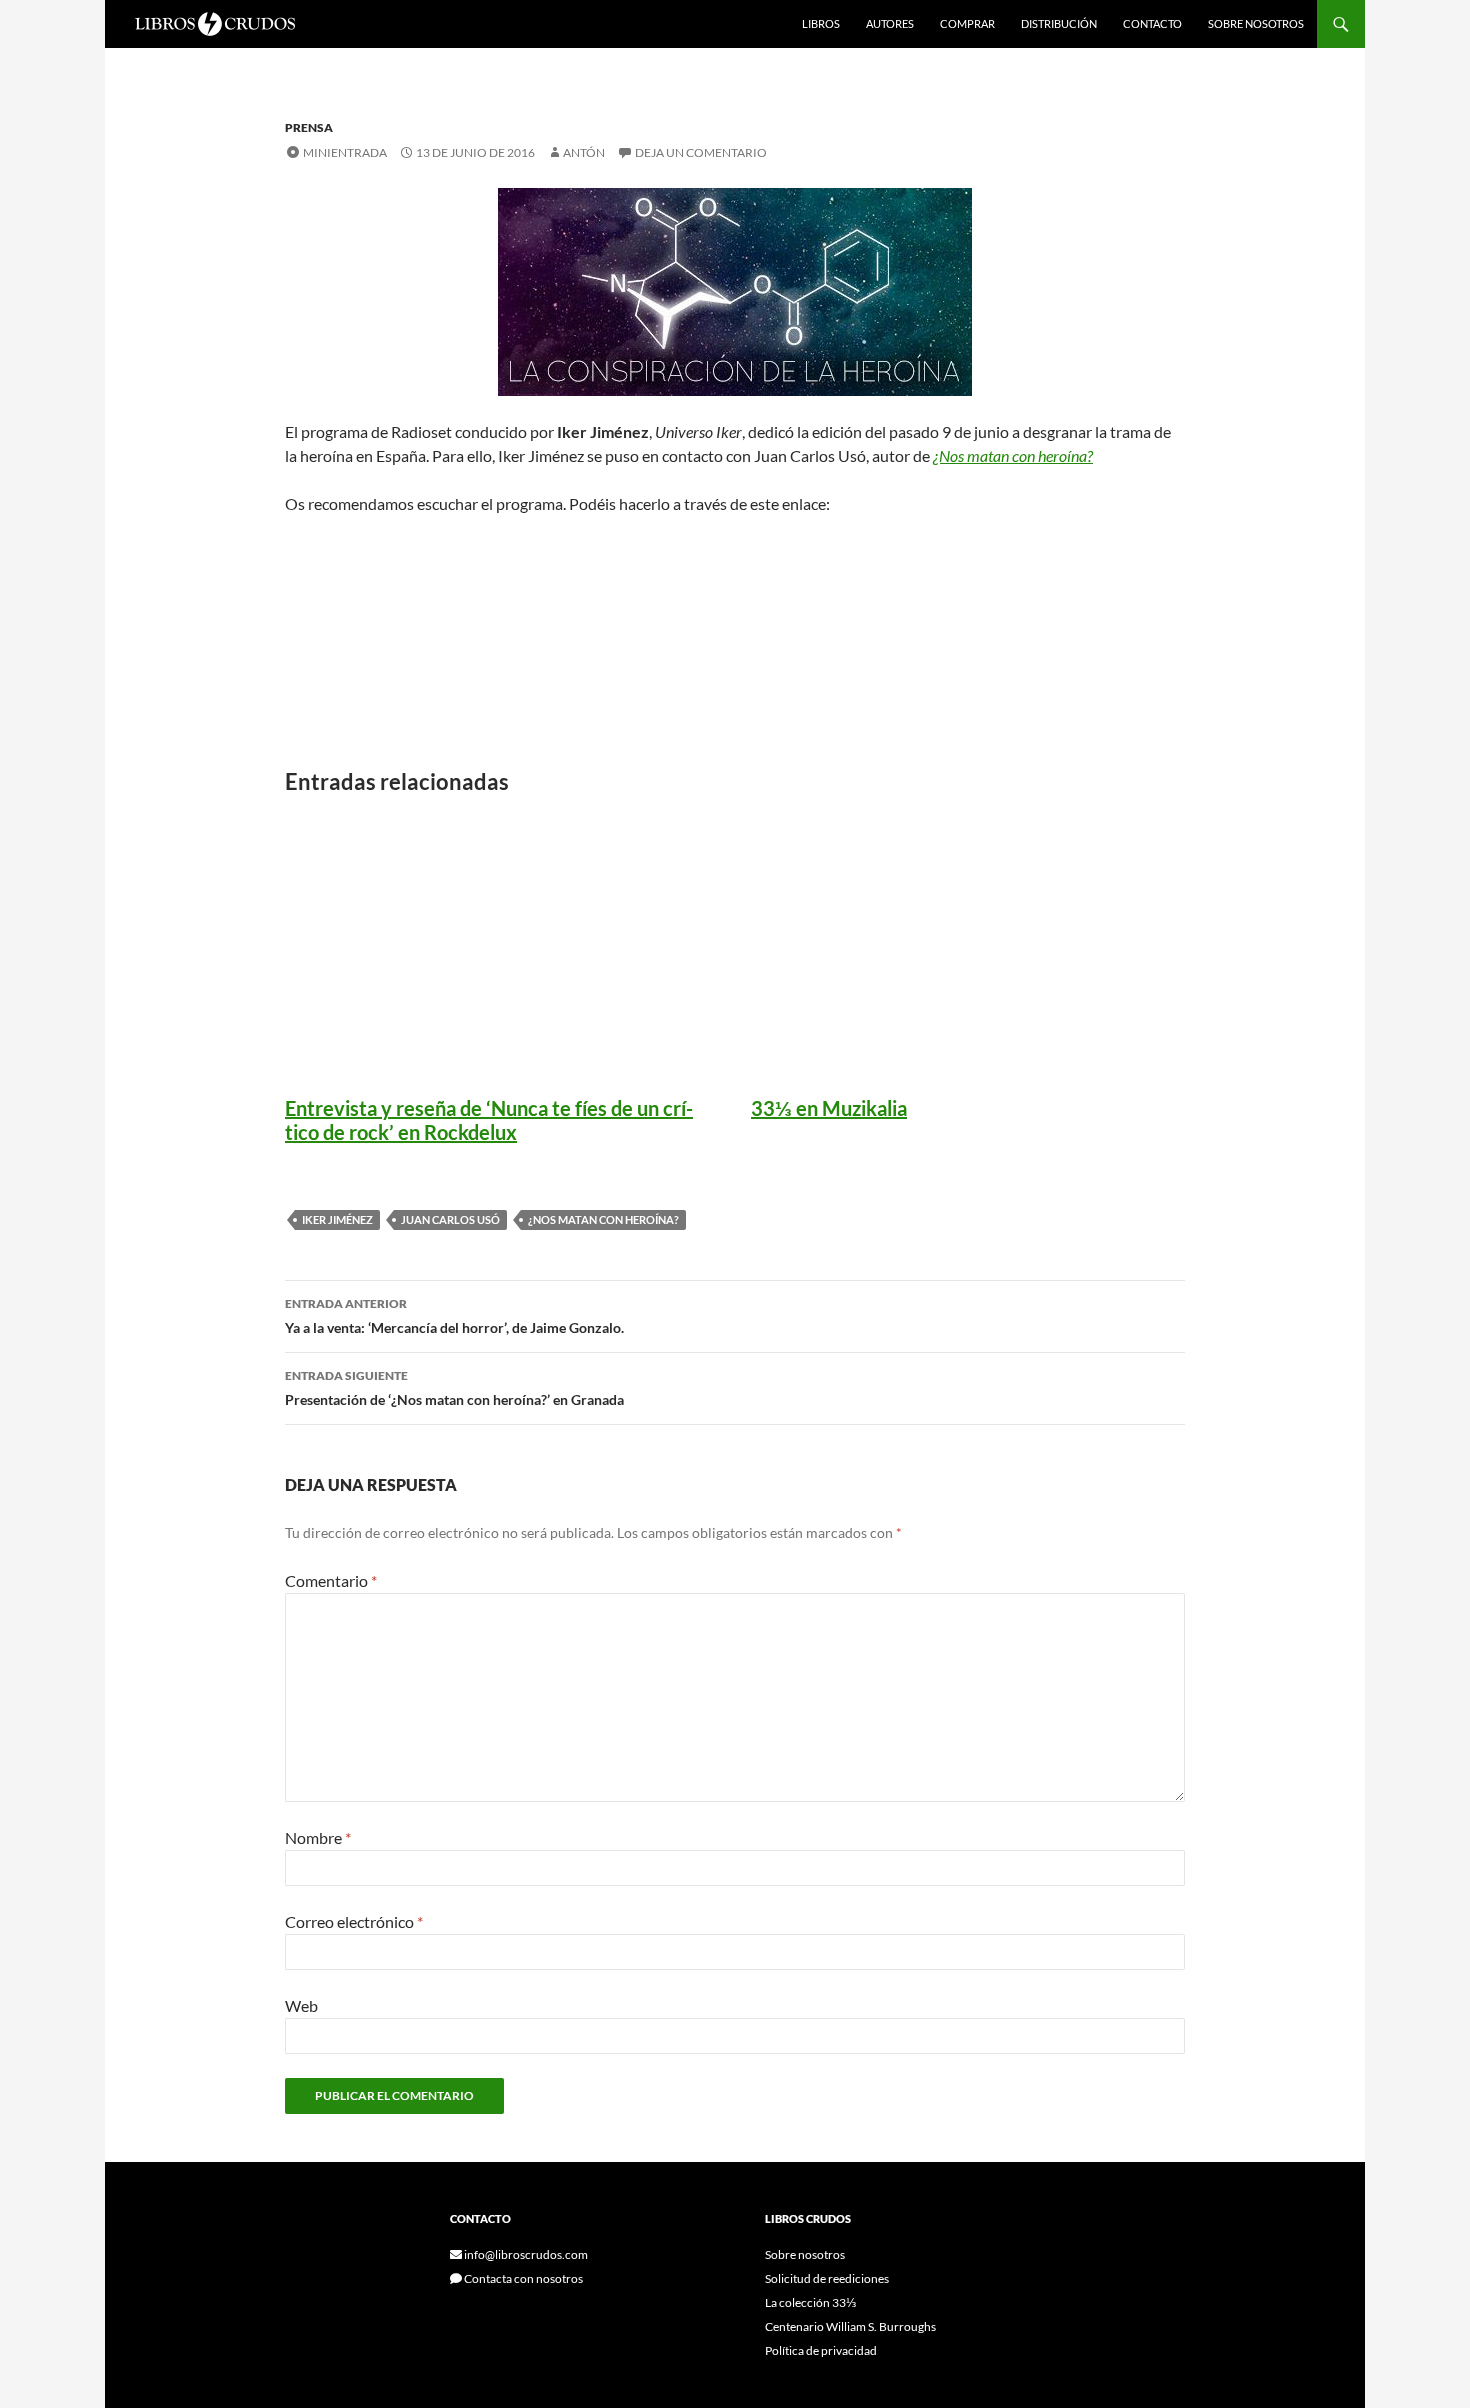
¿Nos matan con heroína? (603, 1219)
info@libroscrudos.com (525, 2254)
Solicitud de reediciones (827, 2278)
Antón (584, 152)
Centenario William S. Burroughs (850, 2326)
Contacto (1152, 23)
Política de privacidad (821, 2350)
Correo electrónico (354, 1921)
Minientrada (345, 152)
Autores (890, 23)
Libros (821, 23)
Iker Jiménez (337, 1219)
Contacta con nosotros (522, 2278)
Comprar (967, 23)
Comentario (331, 1580)
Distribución (1059, 23)
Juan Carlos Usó (450, 1219)
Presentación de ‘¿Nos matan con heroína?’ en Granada (454, 1388)
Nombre (318, 1837)
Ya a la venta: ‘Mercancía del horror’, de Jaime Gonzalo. (454, 1316)
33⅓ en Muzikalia (829, 1108)
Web (301, 2005)
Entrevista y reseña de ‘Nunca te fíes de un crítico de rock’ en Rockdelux (489, 1120)
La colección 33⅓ (810, 2302)
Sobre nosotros (1256, 23)
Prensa (309, 127)
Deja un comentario (701, 152)
